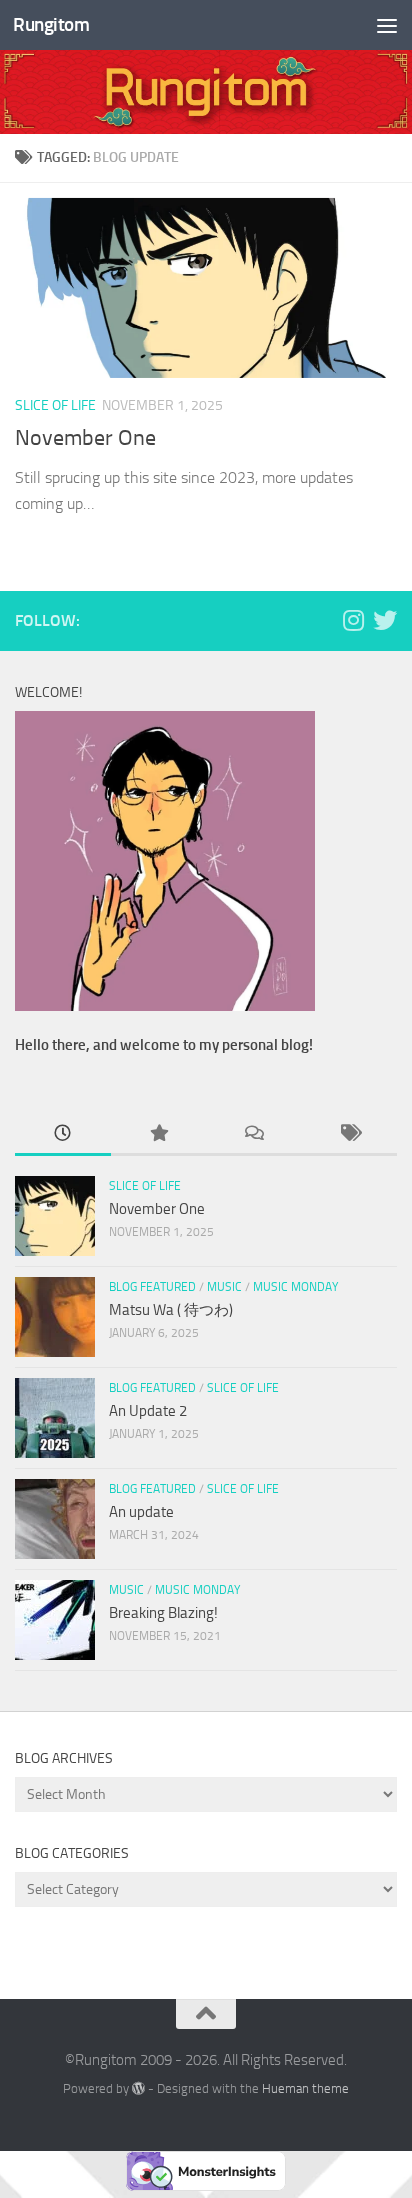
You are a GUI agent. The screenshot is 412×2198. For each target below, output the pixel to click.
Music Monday (295, 1287)
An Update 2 (148, 1411)
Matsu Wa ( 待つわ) (171, 1310)
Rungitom (51, 24)
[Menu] (387, 25)
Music (224, 1287)
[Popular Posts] (159, 1134)
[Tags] (350, 1134)
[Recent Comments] (254, 1134)
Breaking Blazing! (163, 1613)
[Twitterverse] (385, 620)
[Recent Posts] (63, 1134)
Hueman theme (305, 2088)
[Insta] (353, 620)
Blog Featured (152, 1287)
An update (141, 1512)
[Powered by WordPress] (138, 2088)
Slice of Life (55, 405)
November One (85, 438)
